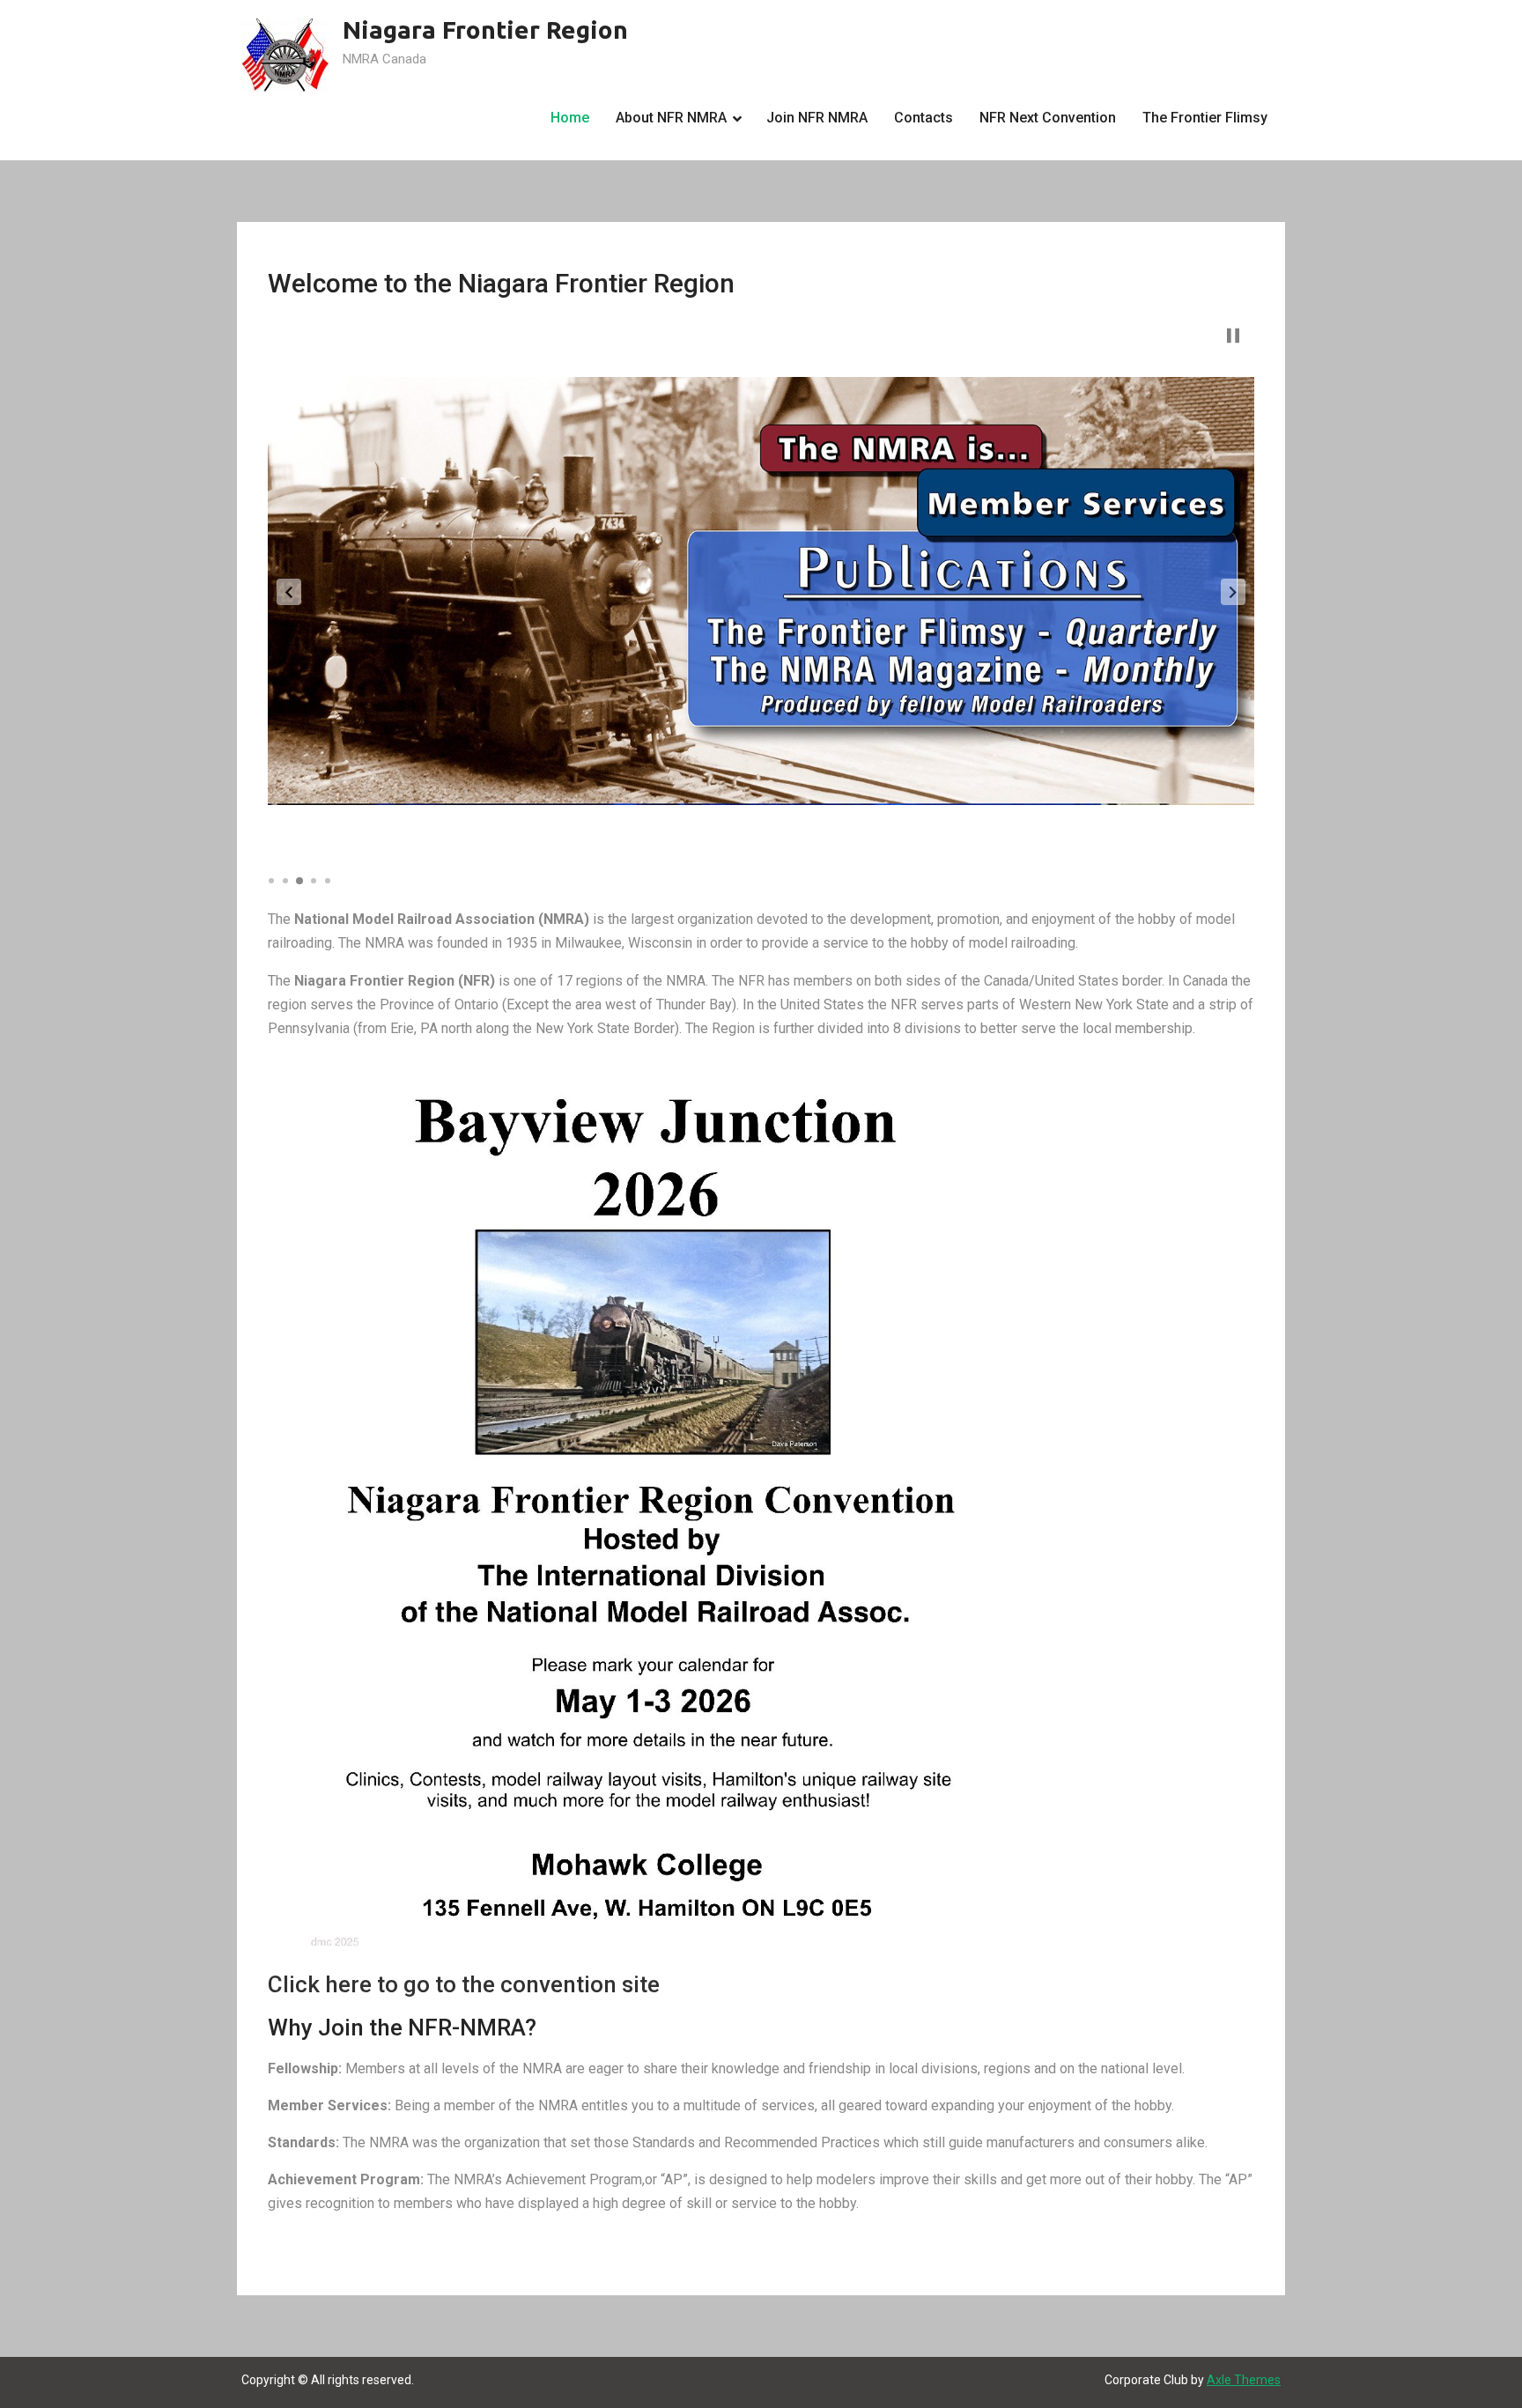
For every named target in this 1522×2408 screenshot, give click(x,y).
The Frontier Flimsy (1205, 118)
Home (570, 118)
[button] (289, 592)
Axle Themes (1244, 2380)
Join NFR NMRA (817, 118)
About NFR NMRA (671, 118)
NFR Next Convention (1048, 118)
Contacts (924, 118)
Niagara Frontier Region (485, 30)
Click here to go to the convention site (464, 1984)
